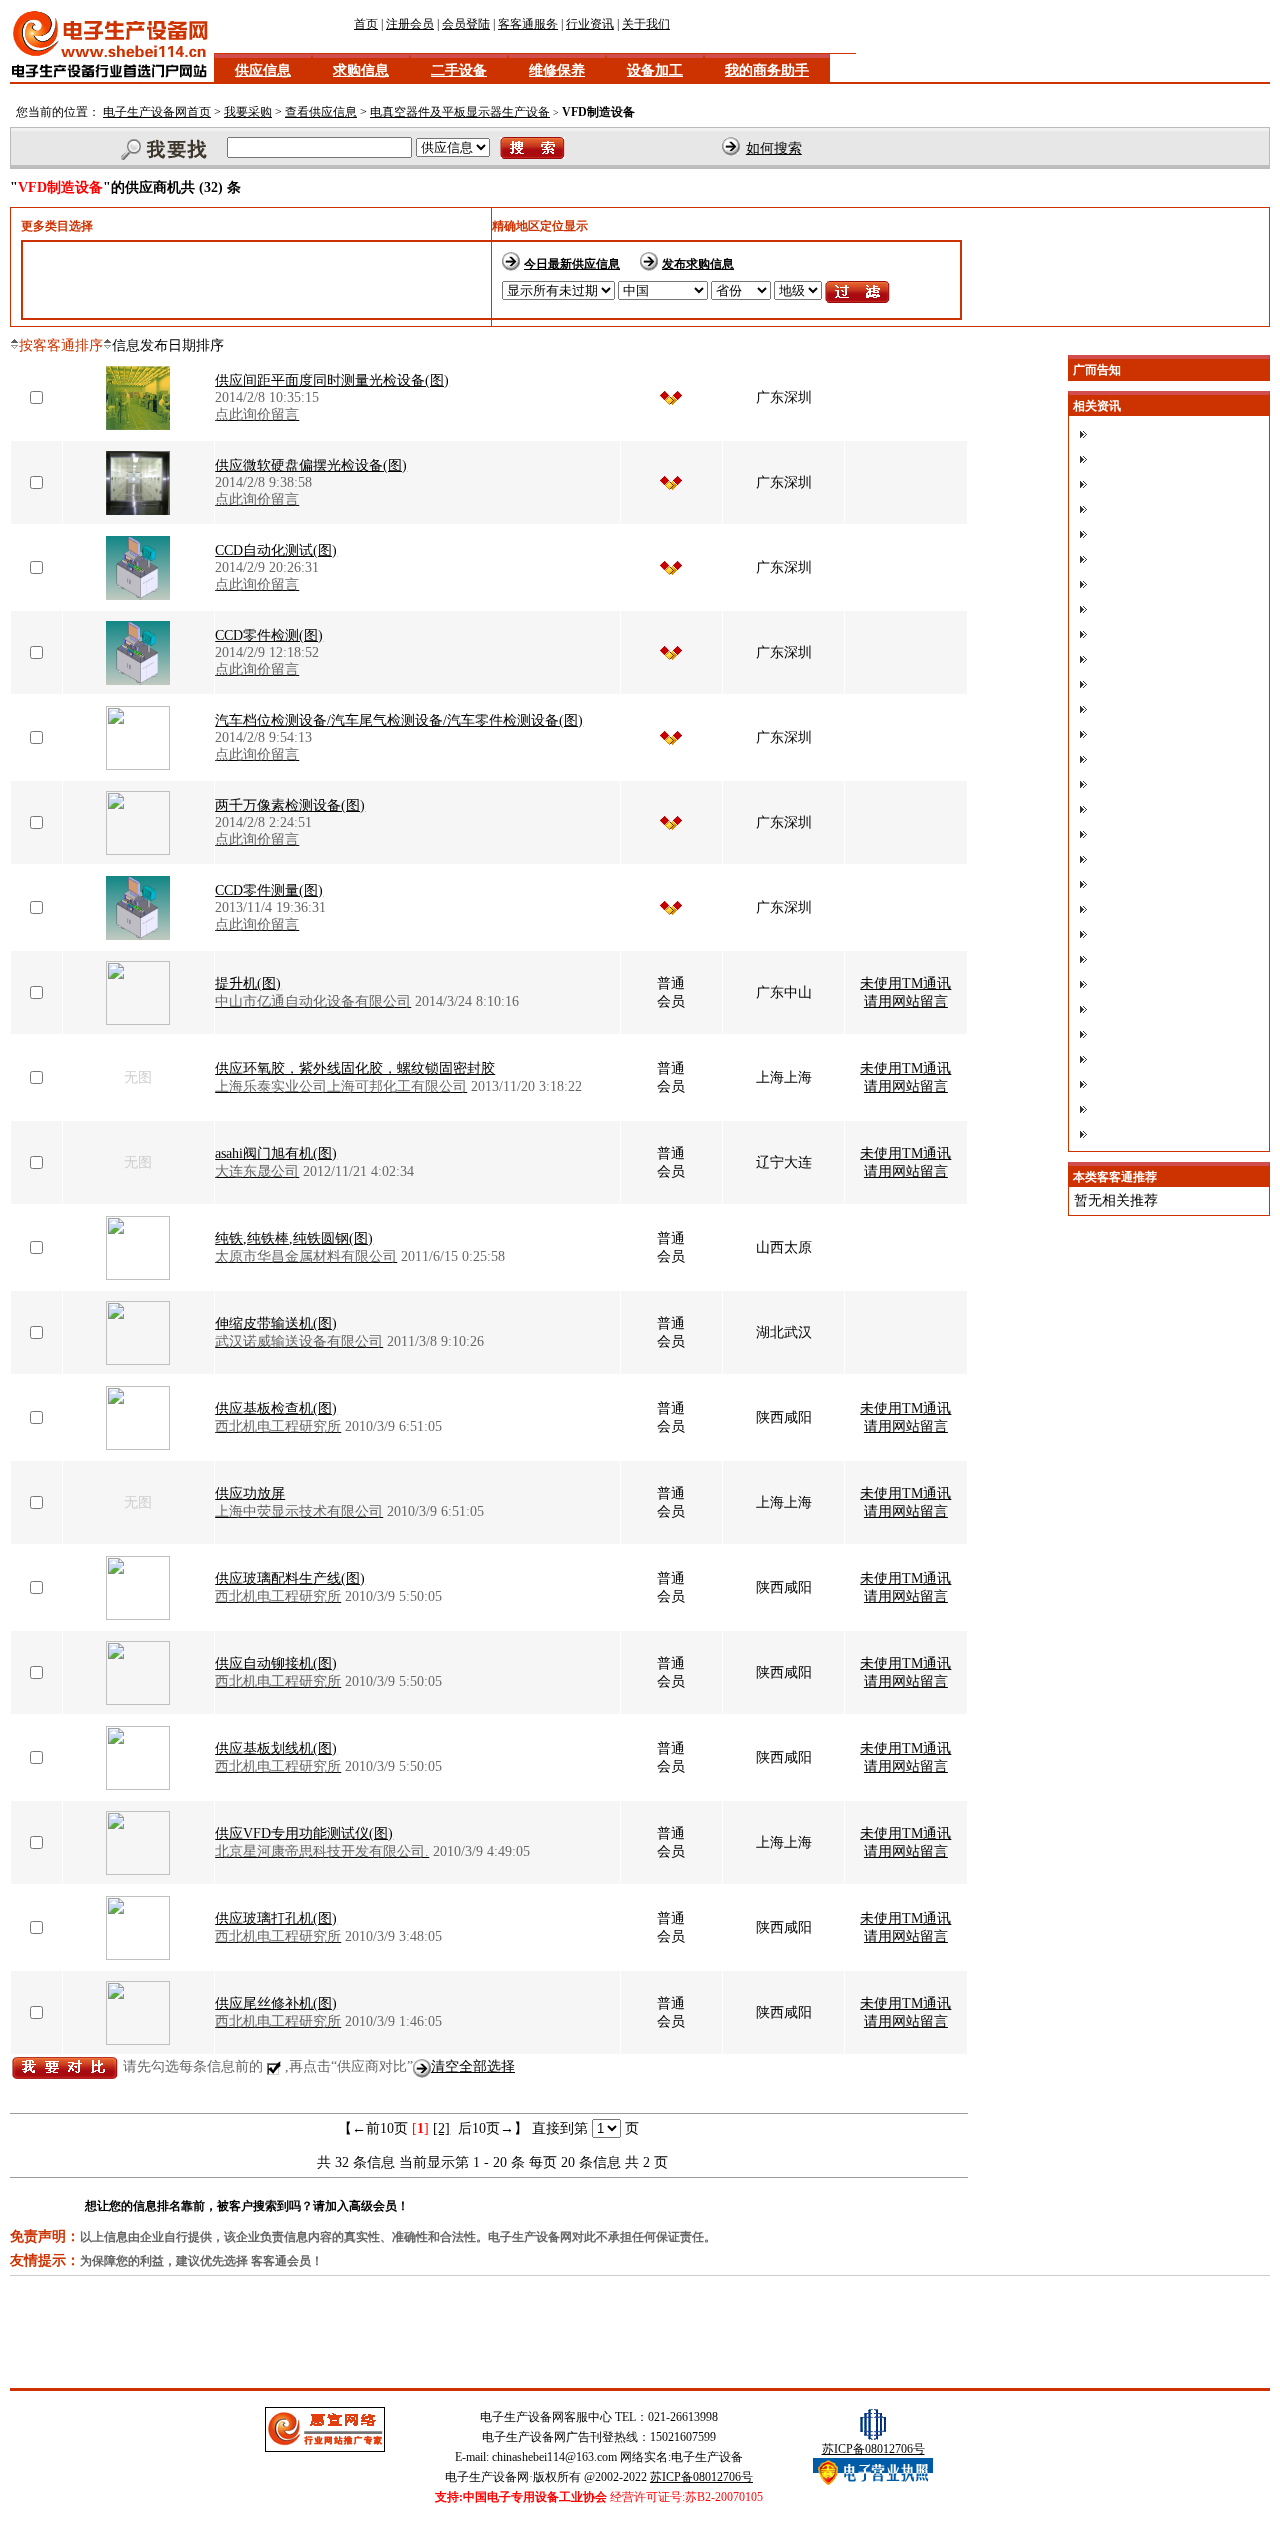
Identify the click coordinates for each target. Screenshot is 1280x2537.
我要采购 (248, 112)
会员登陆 (466, 24)
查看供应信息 (321, 112)
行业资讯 (590, 24)
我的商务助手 (767, 70)
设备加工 (655, 70)
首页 (366, 24)
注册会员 (410, 24)
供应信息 (263, 70)
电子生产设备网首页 (157, 112)
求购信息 (361, 70)
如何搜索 (774, 148)
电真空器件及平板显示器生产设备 (460, 112)
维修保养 (557, 70)
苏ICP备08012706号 (701, 2477)
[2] (441, 2128)
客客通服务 (528, 24)
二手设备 (459, 70)
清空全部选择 (473, 2066)
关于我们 (646, 24)
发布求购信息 (698, 264)
